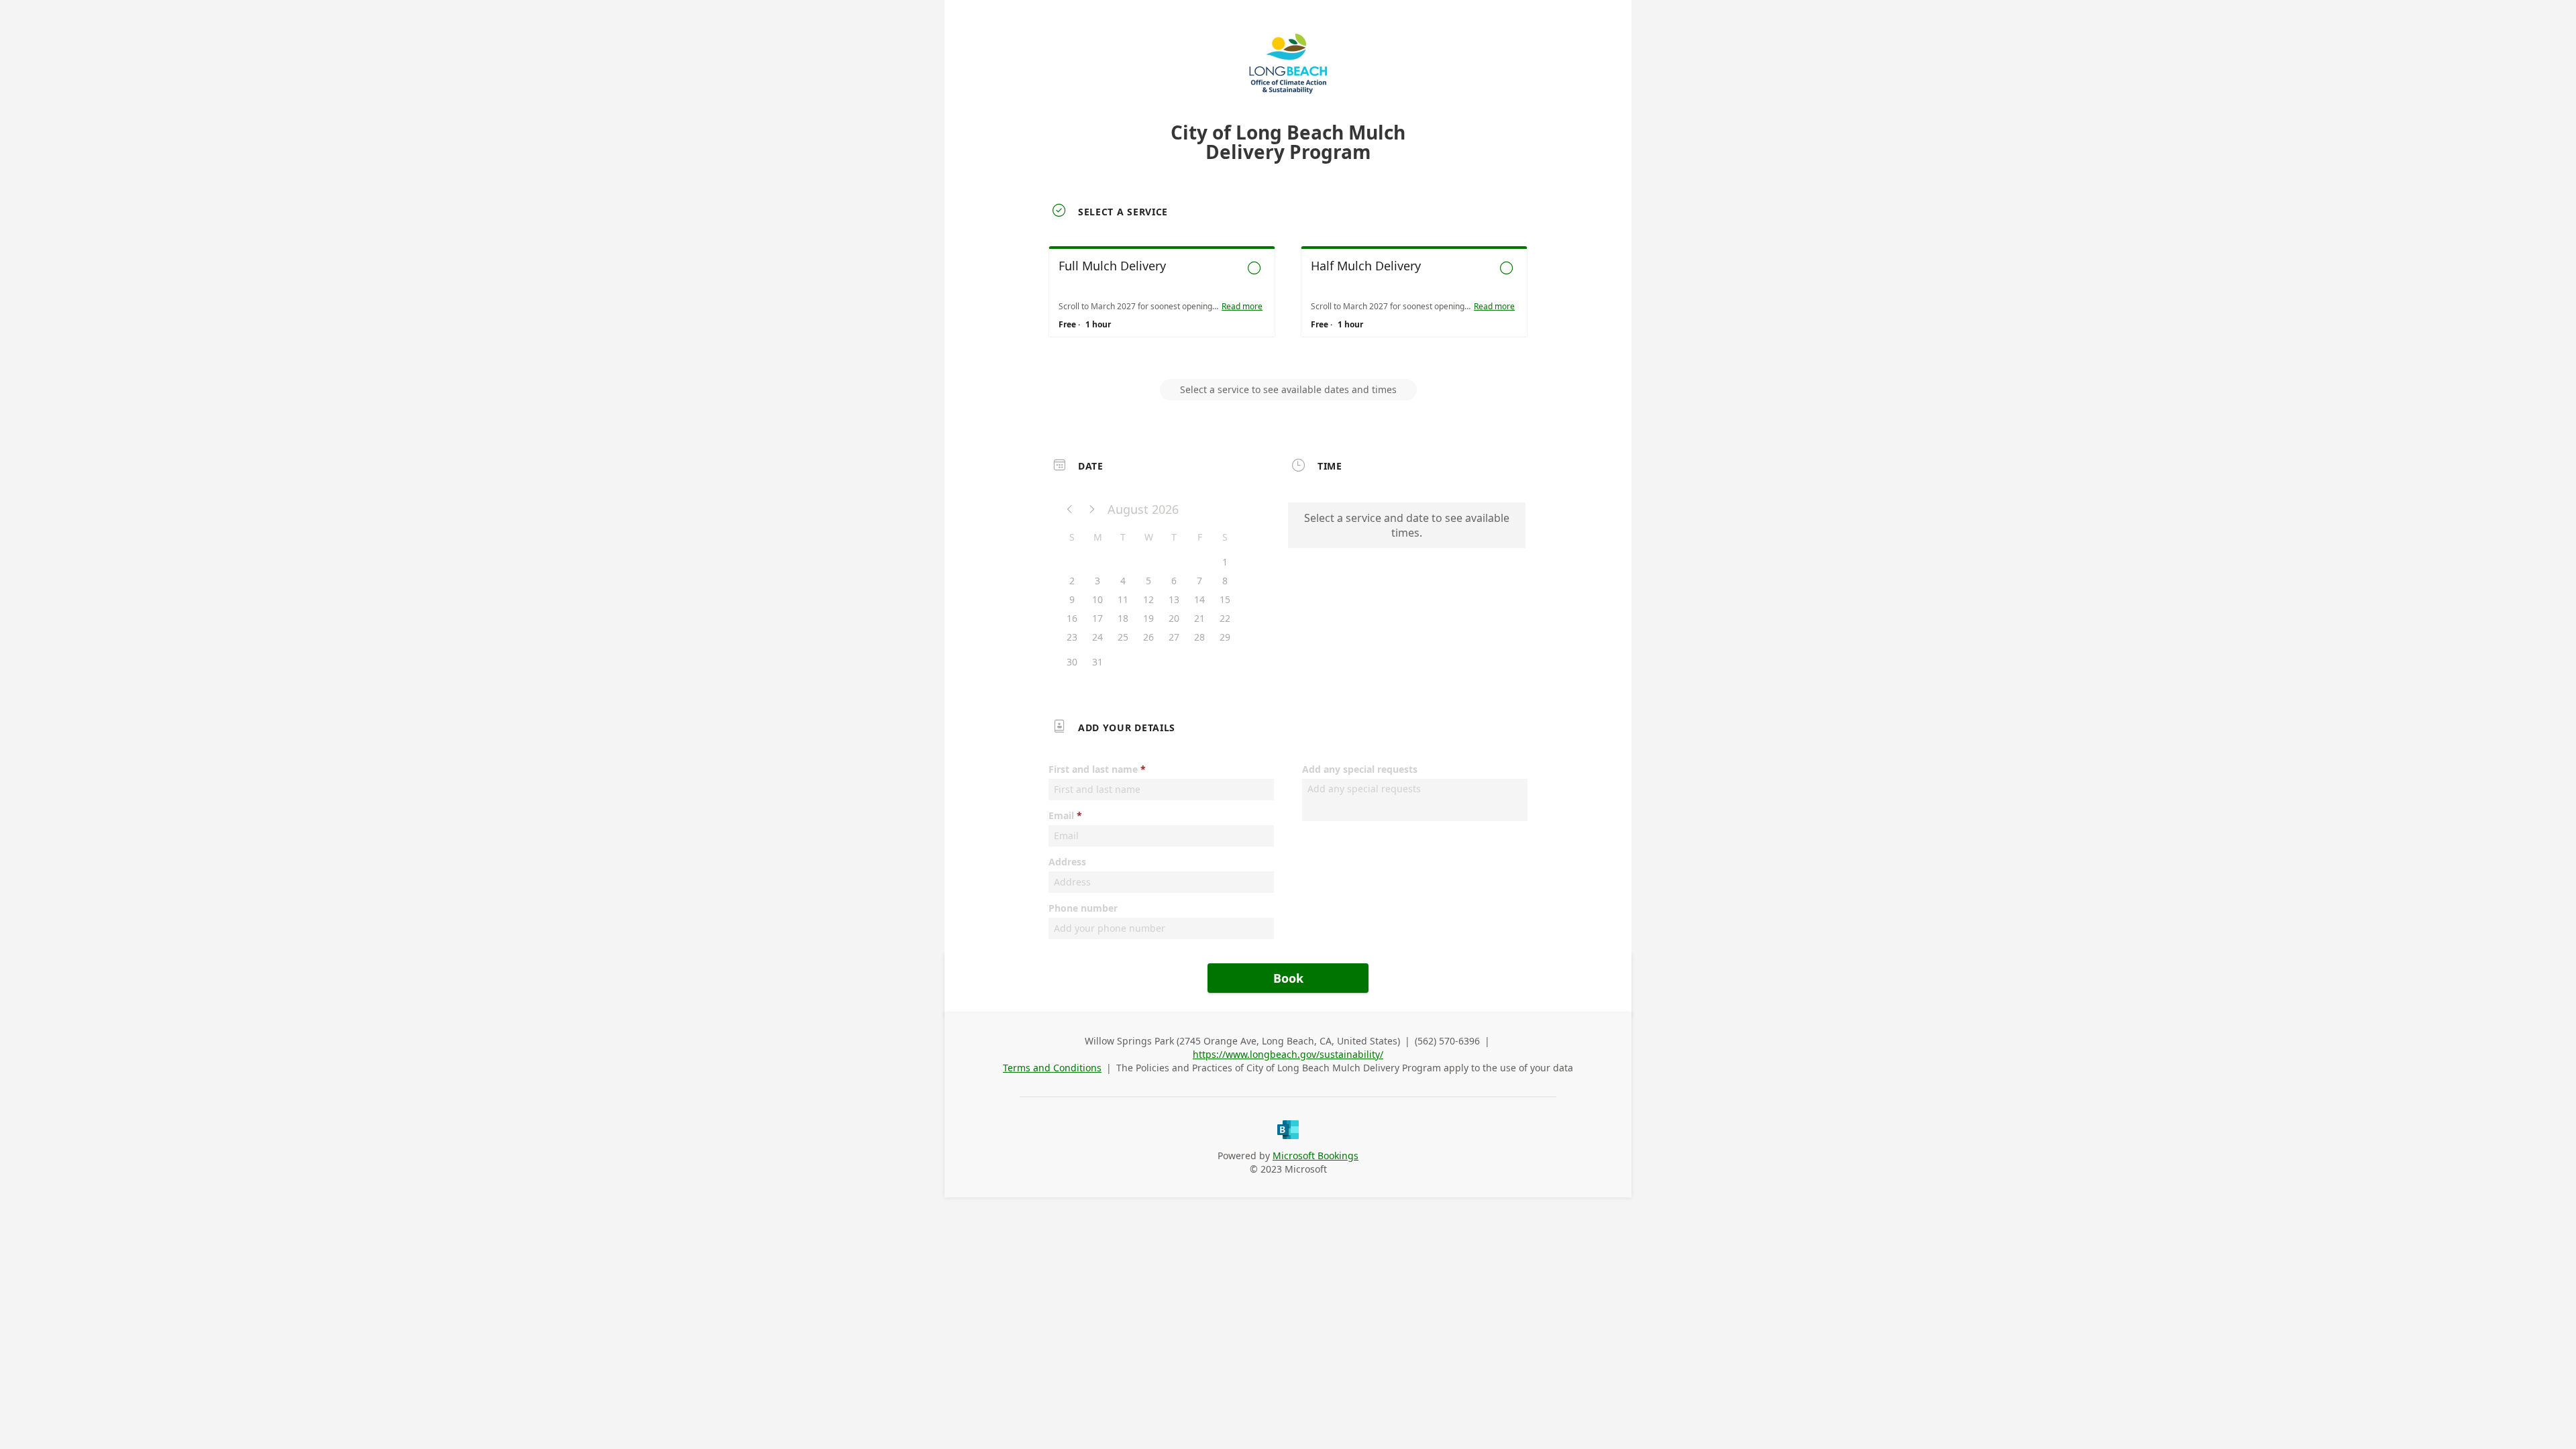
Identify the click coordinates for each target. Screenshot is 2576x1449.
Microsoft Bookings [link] (1316, 1156)
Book (1288, 978)
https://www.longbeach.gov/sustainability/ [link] (1288, 1054)
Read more (1242, 307)
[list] (1288, 304)
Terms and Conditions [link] (1052, 1068)
